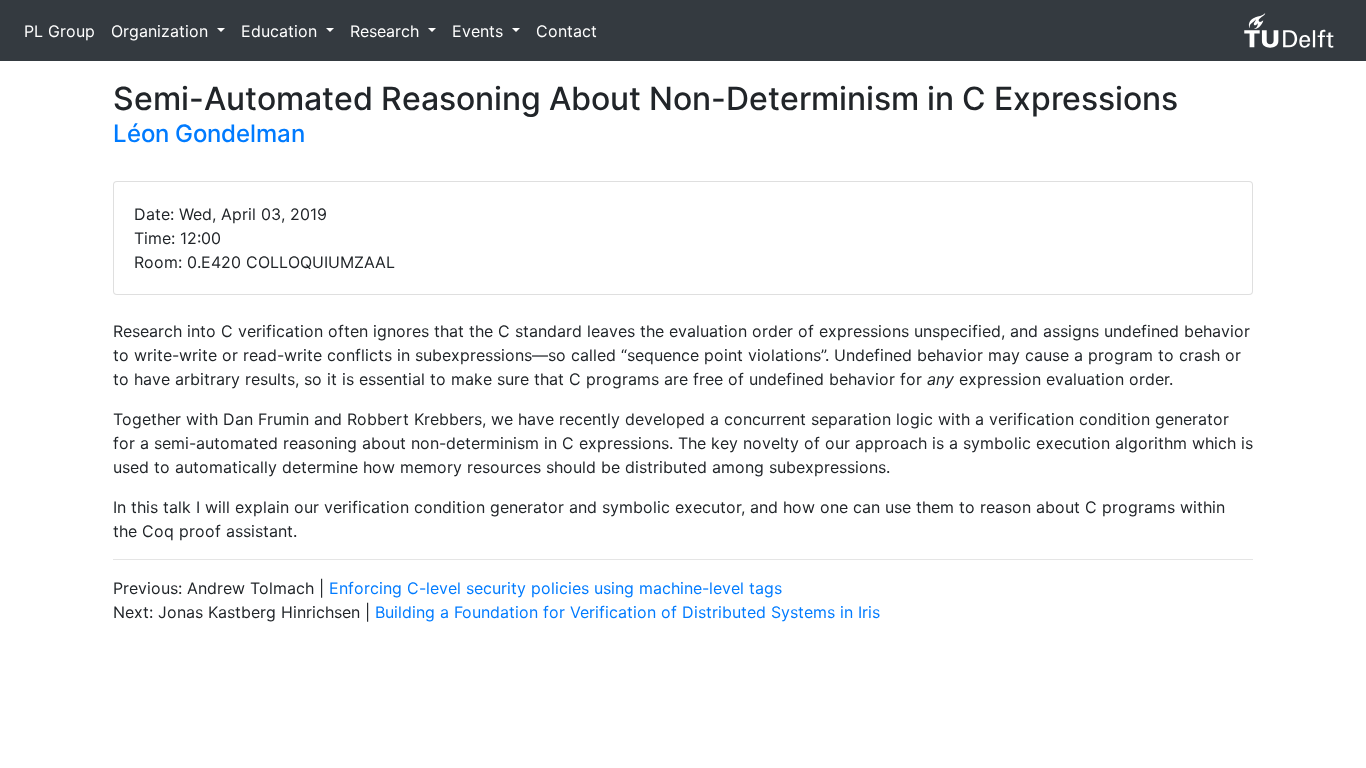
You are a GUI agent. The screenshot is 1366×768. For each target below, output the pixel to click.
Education (281, 31)
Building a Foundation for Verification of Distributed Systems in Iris (627, 612)
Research (387, 31)
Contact (566, 31)
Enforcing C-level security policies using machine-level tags (555, 588)
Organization (162, 31)
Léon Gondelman (209, 133)
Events (480, 31)
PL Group (59, 31)
